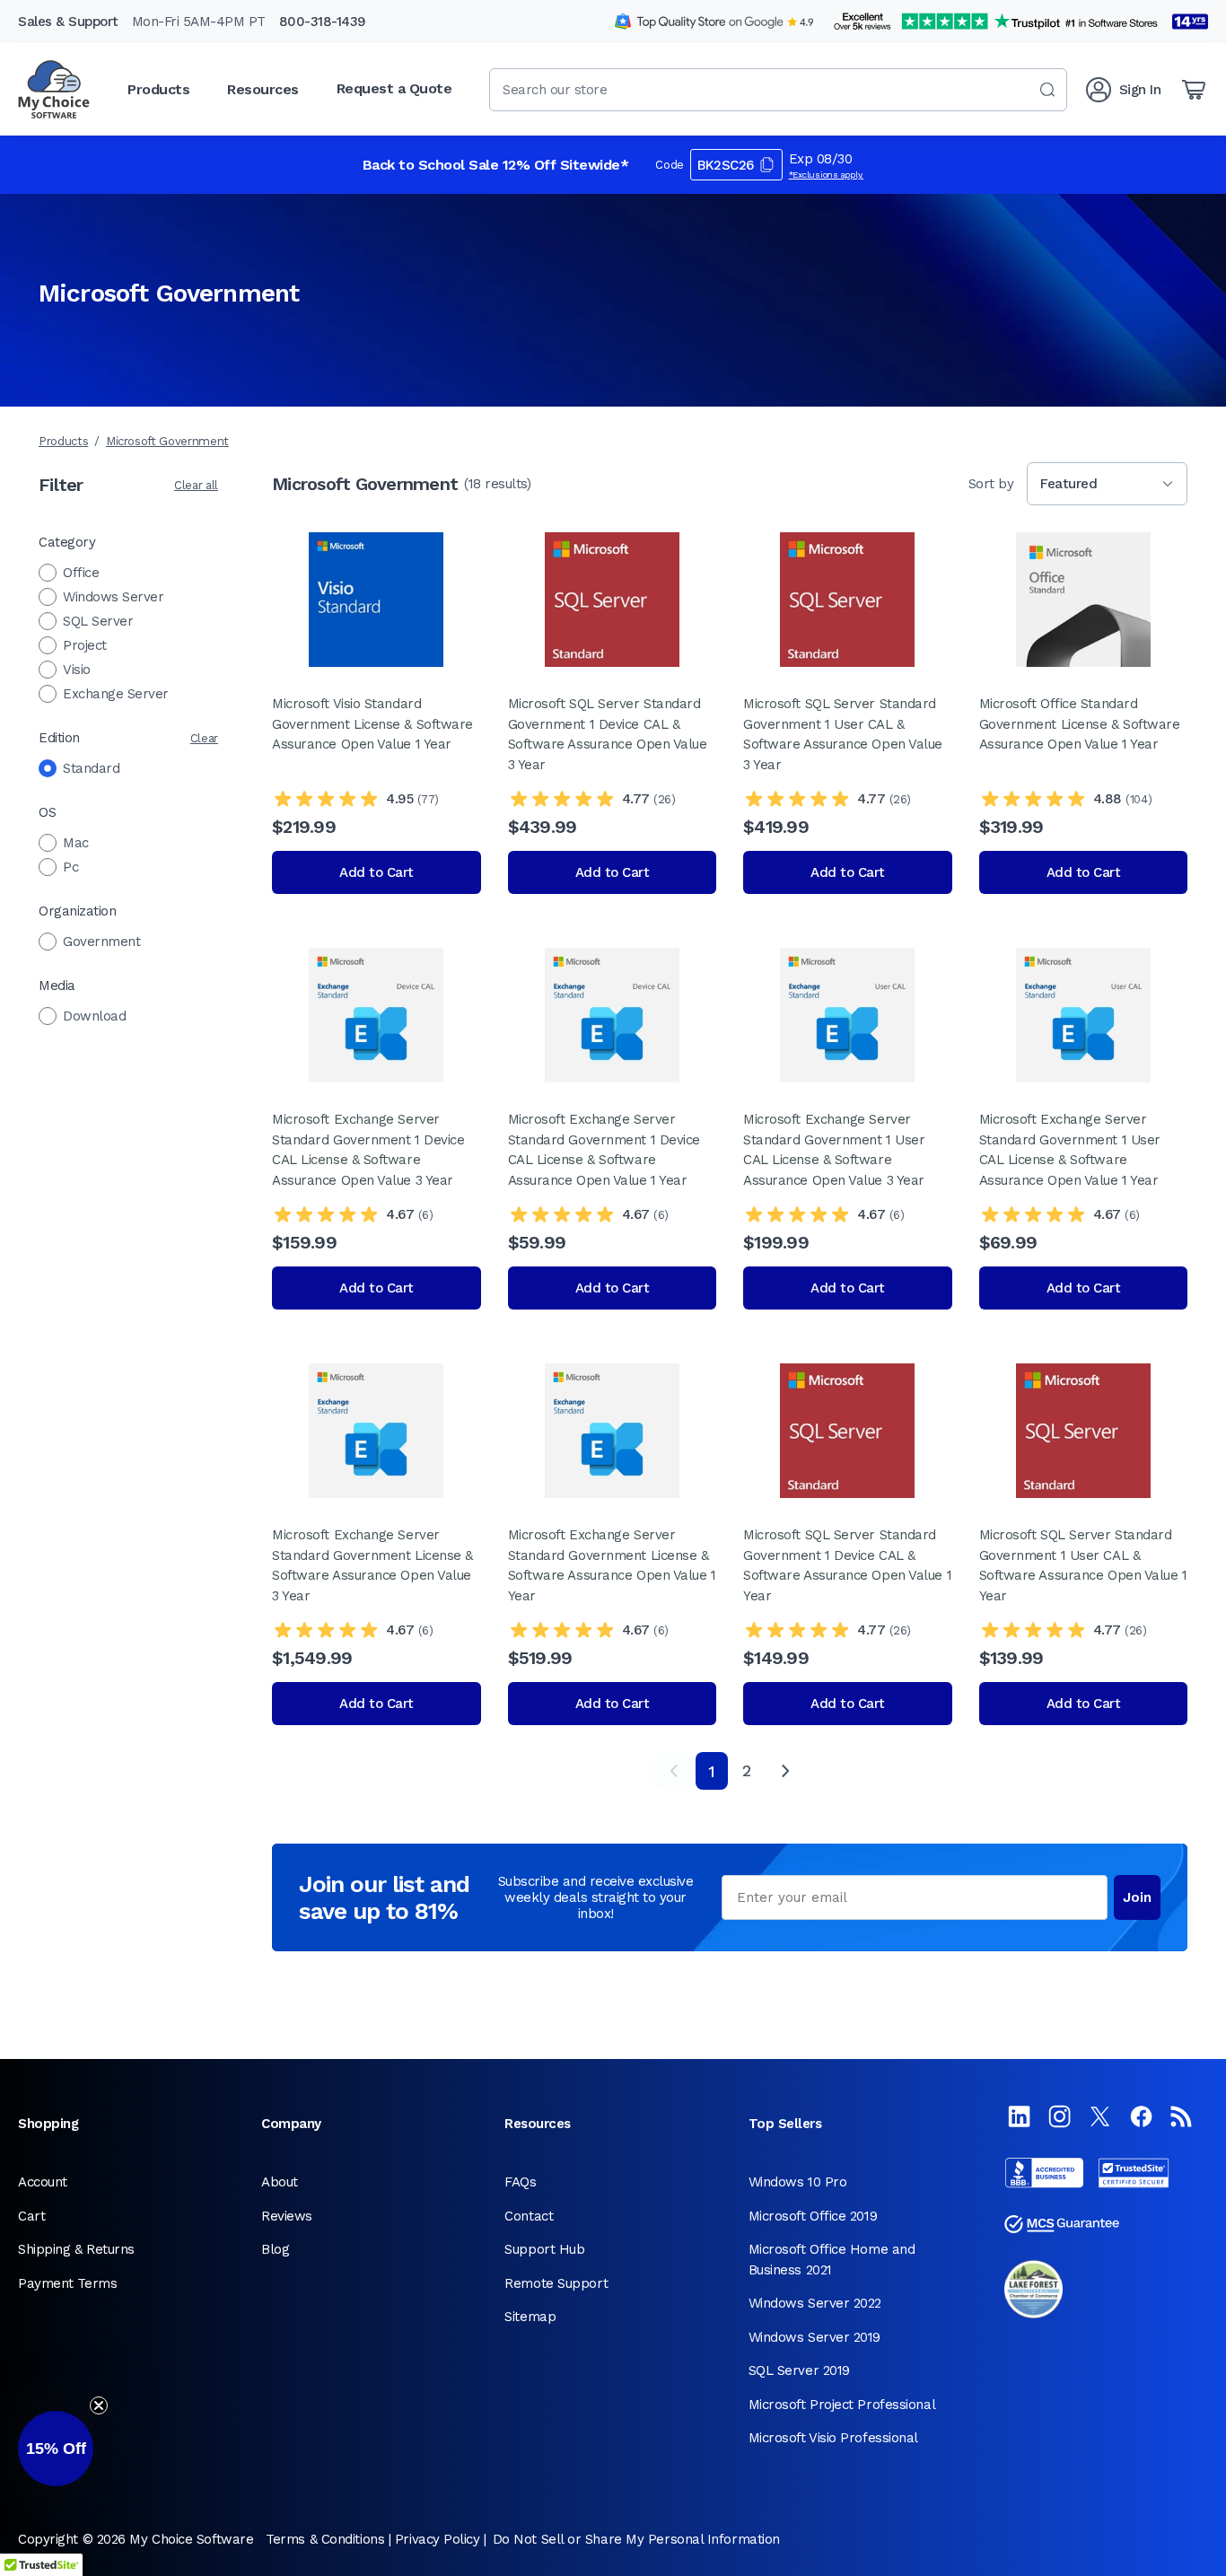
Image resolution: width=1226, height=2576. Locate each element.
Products (63, 441)
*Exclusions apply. (827, 175)
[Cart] (1194, 90)
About (280, 2182)
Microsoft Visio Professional (833, 2438)
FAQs (520, 2182)
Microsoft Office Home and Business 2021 (832, 2260)
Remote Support (556, 2283)
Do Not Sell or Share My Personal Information (636, 2539)
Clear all (196, 485)
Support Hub (544, 2249)
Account (43, 2182)
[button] (56, 2449)
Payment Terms (67, 2283)
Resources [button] (263, 89)
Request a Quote (394, 88)
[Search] (1047, 90)
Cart (31, 2216)
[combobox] (778, 90)
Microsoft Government (167, 441)
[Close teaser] (99, 2405)
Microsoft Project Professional (842, 2405)
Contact (529, 2216)
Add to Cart (377, 872)
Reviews (287, 2216)
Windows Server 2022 (815, 2303)
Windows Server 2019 (814, 2337)
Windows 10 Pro (798, 2182)
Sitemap (530, 2317)
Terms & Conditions (325, 2539)
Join (1137, 1897)
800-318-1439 (323, 22)
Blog (275, 2249)
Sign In (1140, 90)
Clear (204, 738)
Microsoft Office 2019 (813, 2216)
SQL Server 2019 (799, 2370)
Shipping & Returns (76, 2249)
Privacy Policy (438, 2539)
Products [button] (158, 89)
